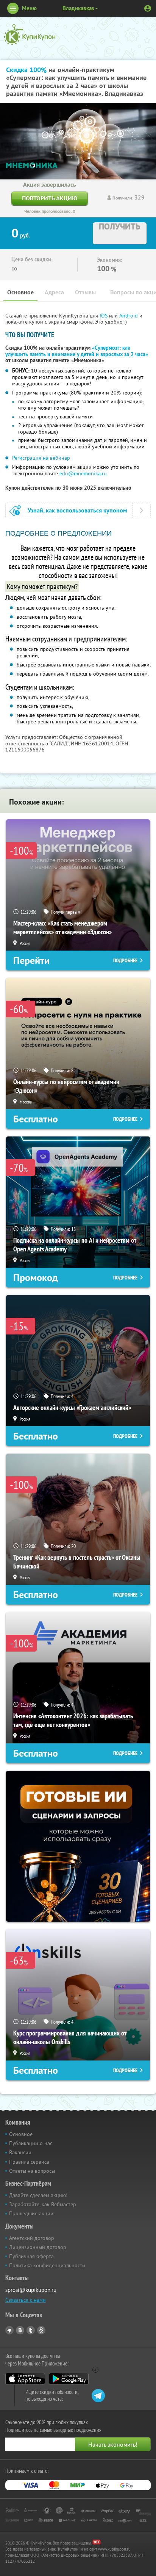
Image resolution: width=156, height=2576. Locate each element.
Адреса (54, 292)
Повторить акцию (50, 198)
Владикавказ (78, 8)
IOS (104, 316)
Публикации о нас (31, 2143)
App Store (25, 2379)
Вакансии (20, 2152)
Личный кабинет (148, 8)
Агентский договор (32, 2238)
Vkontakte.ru (20, 2330)
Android (129, 316)
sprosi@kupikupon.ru (31, 2290)
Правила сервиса (29, 2162)
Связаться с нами (26, 2300)
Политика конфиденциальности (47, 2265)
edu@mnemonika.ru (83, 473)
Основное (20, 292)
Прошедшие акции (31, 2213)
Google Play (69, 2379)
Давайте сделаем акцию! (38, 2195)
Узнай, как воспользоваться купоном (77, 510)
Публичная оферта (31, 2256)
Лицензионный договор (38, 2247)
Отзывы (85, 292)
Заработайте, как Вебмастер (43, 2204)
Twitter (31, 2330)
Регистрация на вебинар (41, 458)
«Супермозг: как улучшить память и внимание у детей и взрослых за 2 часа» (77, 351)
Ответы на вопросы (32, 2171)
